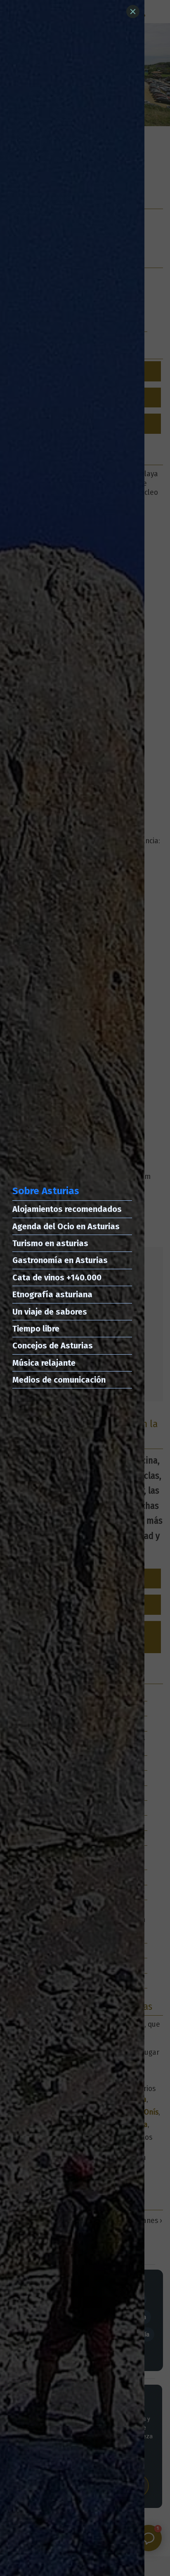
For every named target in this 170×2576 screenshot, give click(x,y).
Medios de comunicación (59, 1380)
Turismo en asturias (50, 1243)
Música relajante (44, 1363)
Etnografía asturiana (52, 1294)
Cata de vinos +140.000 (57, 1277)
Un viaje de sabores (50, 1312)
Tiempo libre (36, 1329)
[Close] (133, 12)
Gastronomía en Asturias (60, 1260)
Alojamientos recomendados (67, 1209)
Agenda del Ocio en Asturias (66, 1226)
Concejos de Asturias (53, 1346)
